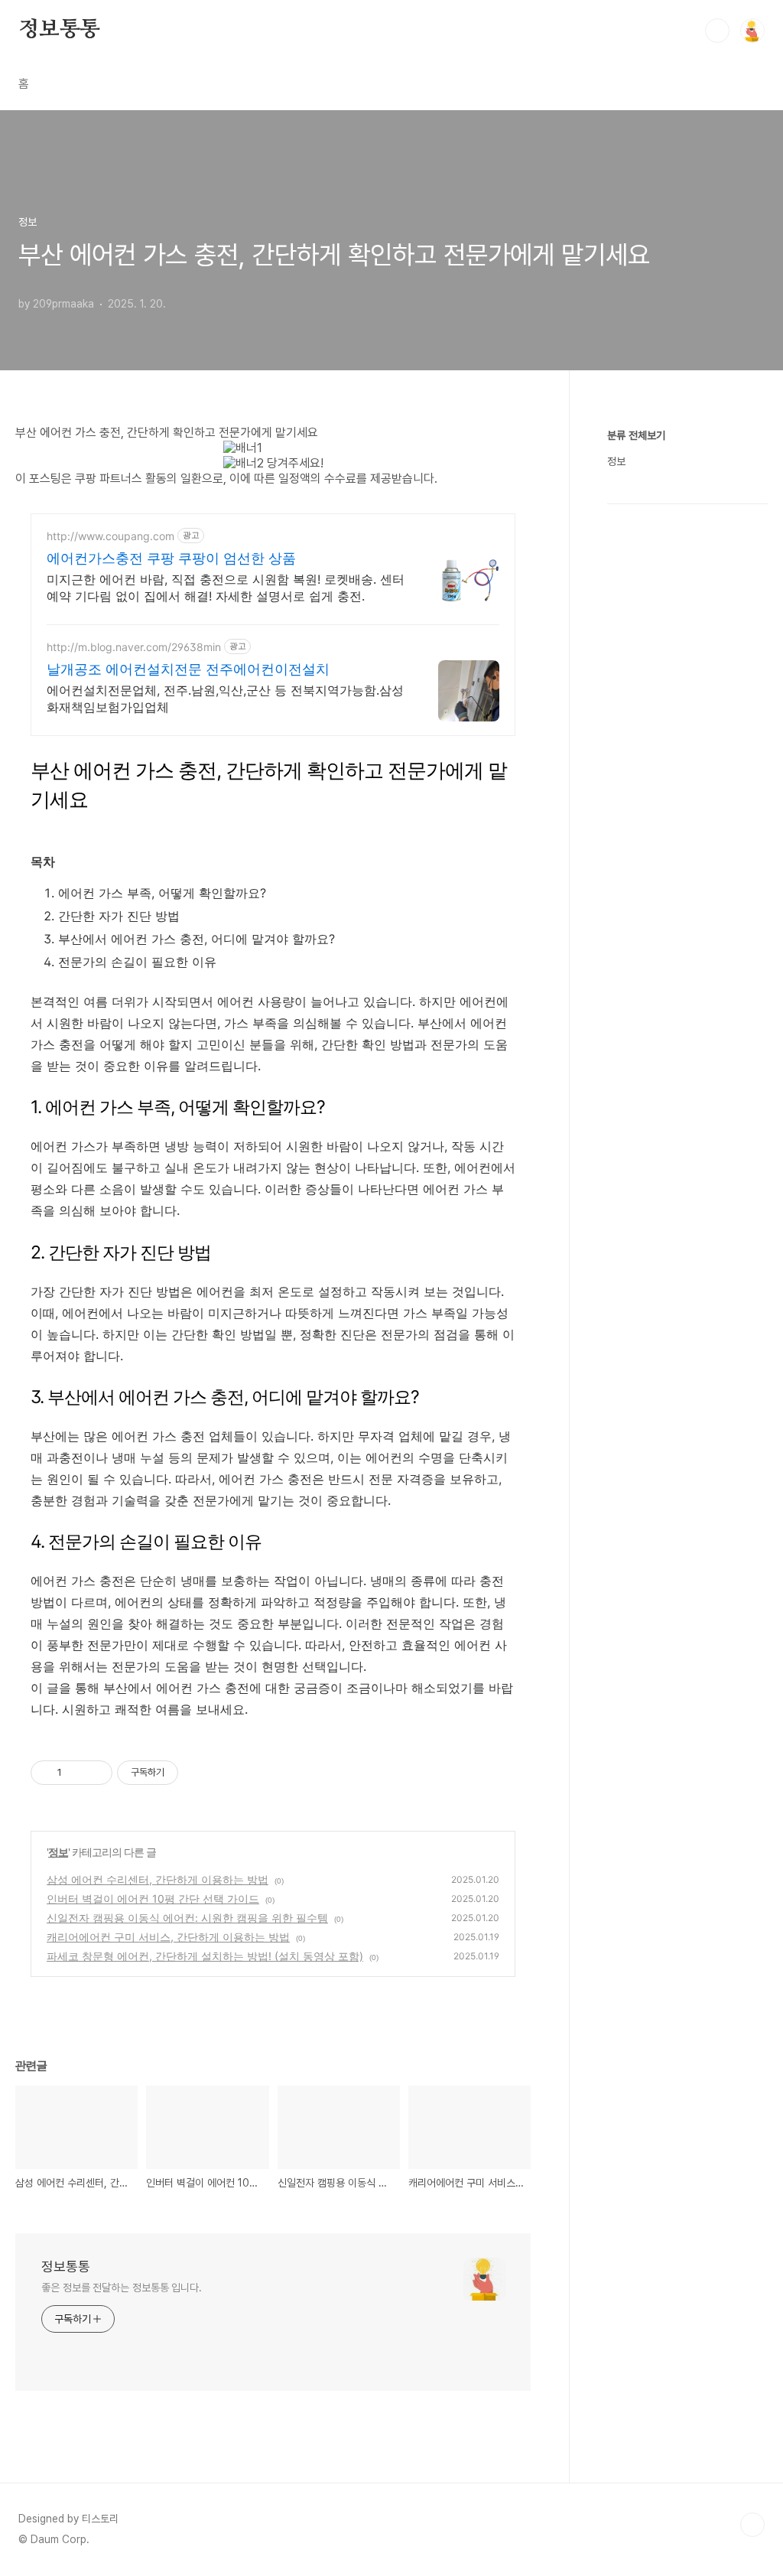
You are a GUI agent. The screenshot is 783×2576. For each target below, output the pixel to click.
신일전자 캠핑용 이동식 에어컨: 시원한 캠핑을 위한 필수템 (187, 1918)
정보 (58, 1852)
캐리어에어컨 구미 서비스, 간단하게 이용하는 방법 (168, 1937)
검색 (717, 31)
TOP (752, 2525)
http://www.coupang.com (110, 536)
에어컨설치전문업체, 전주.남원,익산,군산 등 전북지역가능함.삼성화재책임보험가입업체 (225, 699)
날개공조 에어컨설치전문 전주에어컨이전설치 (188, 669)
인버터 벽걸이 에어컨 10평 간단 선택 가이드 (153, 1899)
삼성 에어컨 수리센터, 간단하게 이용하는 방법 (158, 1879)
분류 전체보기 (636, 435)
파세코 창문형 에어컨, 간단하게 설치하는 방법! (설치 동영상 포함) (205, 1956)
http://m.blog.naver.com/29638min (134, 647)
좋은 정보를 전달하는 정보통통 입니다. (122, 2288)
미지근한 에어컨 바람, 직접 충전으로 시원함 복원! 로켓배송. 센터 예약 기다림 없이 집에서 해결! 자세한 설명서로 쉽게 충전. (226, 588)
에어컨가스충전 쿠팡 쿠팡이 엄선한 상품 (171, 558)
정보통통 (59, 30)
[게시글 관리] (95, 1773)
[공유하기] (76, 1773)
